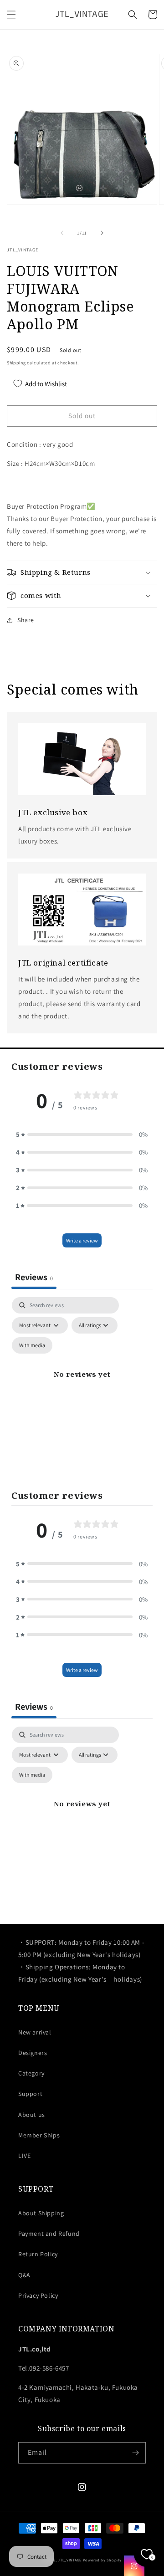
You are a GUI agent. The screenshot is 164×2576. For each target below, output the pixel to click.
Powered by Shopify (102, 2560)
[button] (11, 15)
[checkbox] (32, 1345)
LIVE (24, 2156)
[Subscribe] (135, 2453)
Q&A (24, 2275)
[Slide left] (62, 233)
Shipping (16, 363)
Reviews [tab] (34, 1277)
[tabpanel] (82, 1385)
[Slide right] (102, 233)
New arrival (35, 2032)
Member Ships (39, 2135)
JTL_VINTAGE (70, 2560)
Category (31, 2073)
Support (30, 2094)
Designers (33, 2053)
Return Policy (38, 2254)
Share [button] (26, 620)
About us (32, 2115)
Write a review (82, 1240)
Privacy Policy (38, 2295)
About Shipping (41, 2213)
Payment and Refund (49, 2234)
